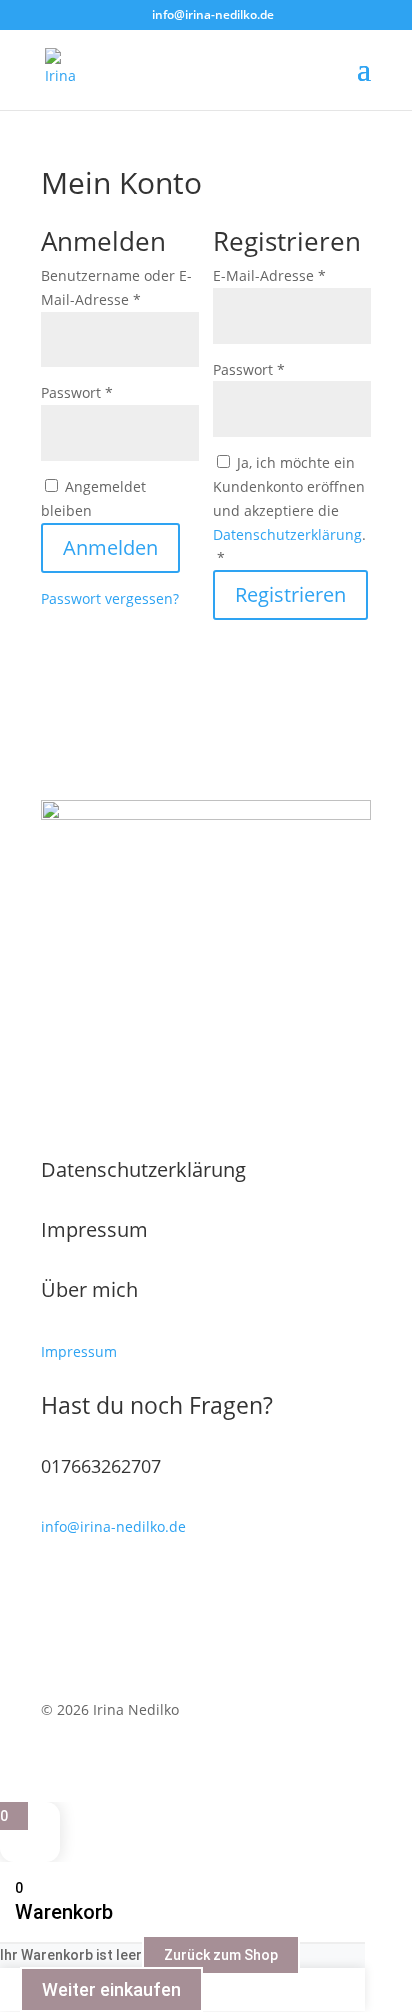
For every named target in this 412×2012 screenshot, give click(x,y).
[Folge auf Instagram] (137, 1614)
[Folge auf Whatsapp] (97, 1614)
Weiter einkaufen (111, 1989)
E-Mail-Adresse (292, 275)
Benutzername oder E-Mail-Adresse (120, 287)
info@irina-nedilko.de (113, 1526)
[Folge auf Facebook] (57, 1614)
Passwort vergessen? (110, 598)
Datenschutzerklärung (287, 534)
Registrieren (290, 594)
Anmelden (110, 547)
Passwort (116, 392)
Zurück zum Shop (221, 1955)
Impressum (94, 1229)
